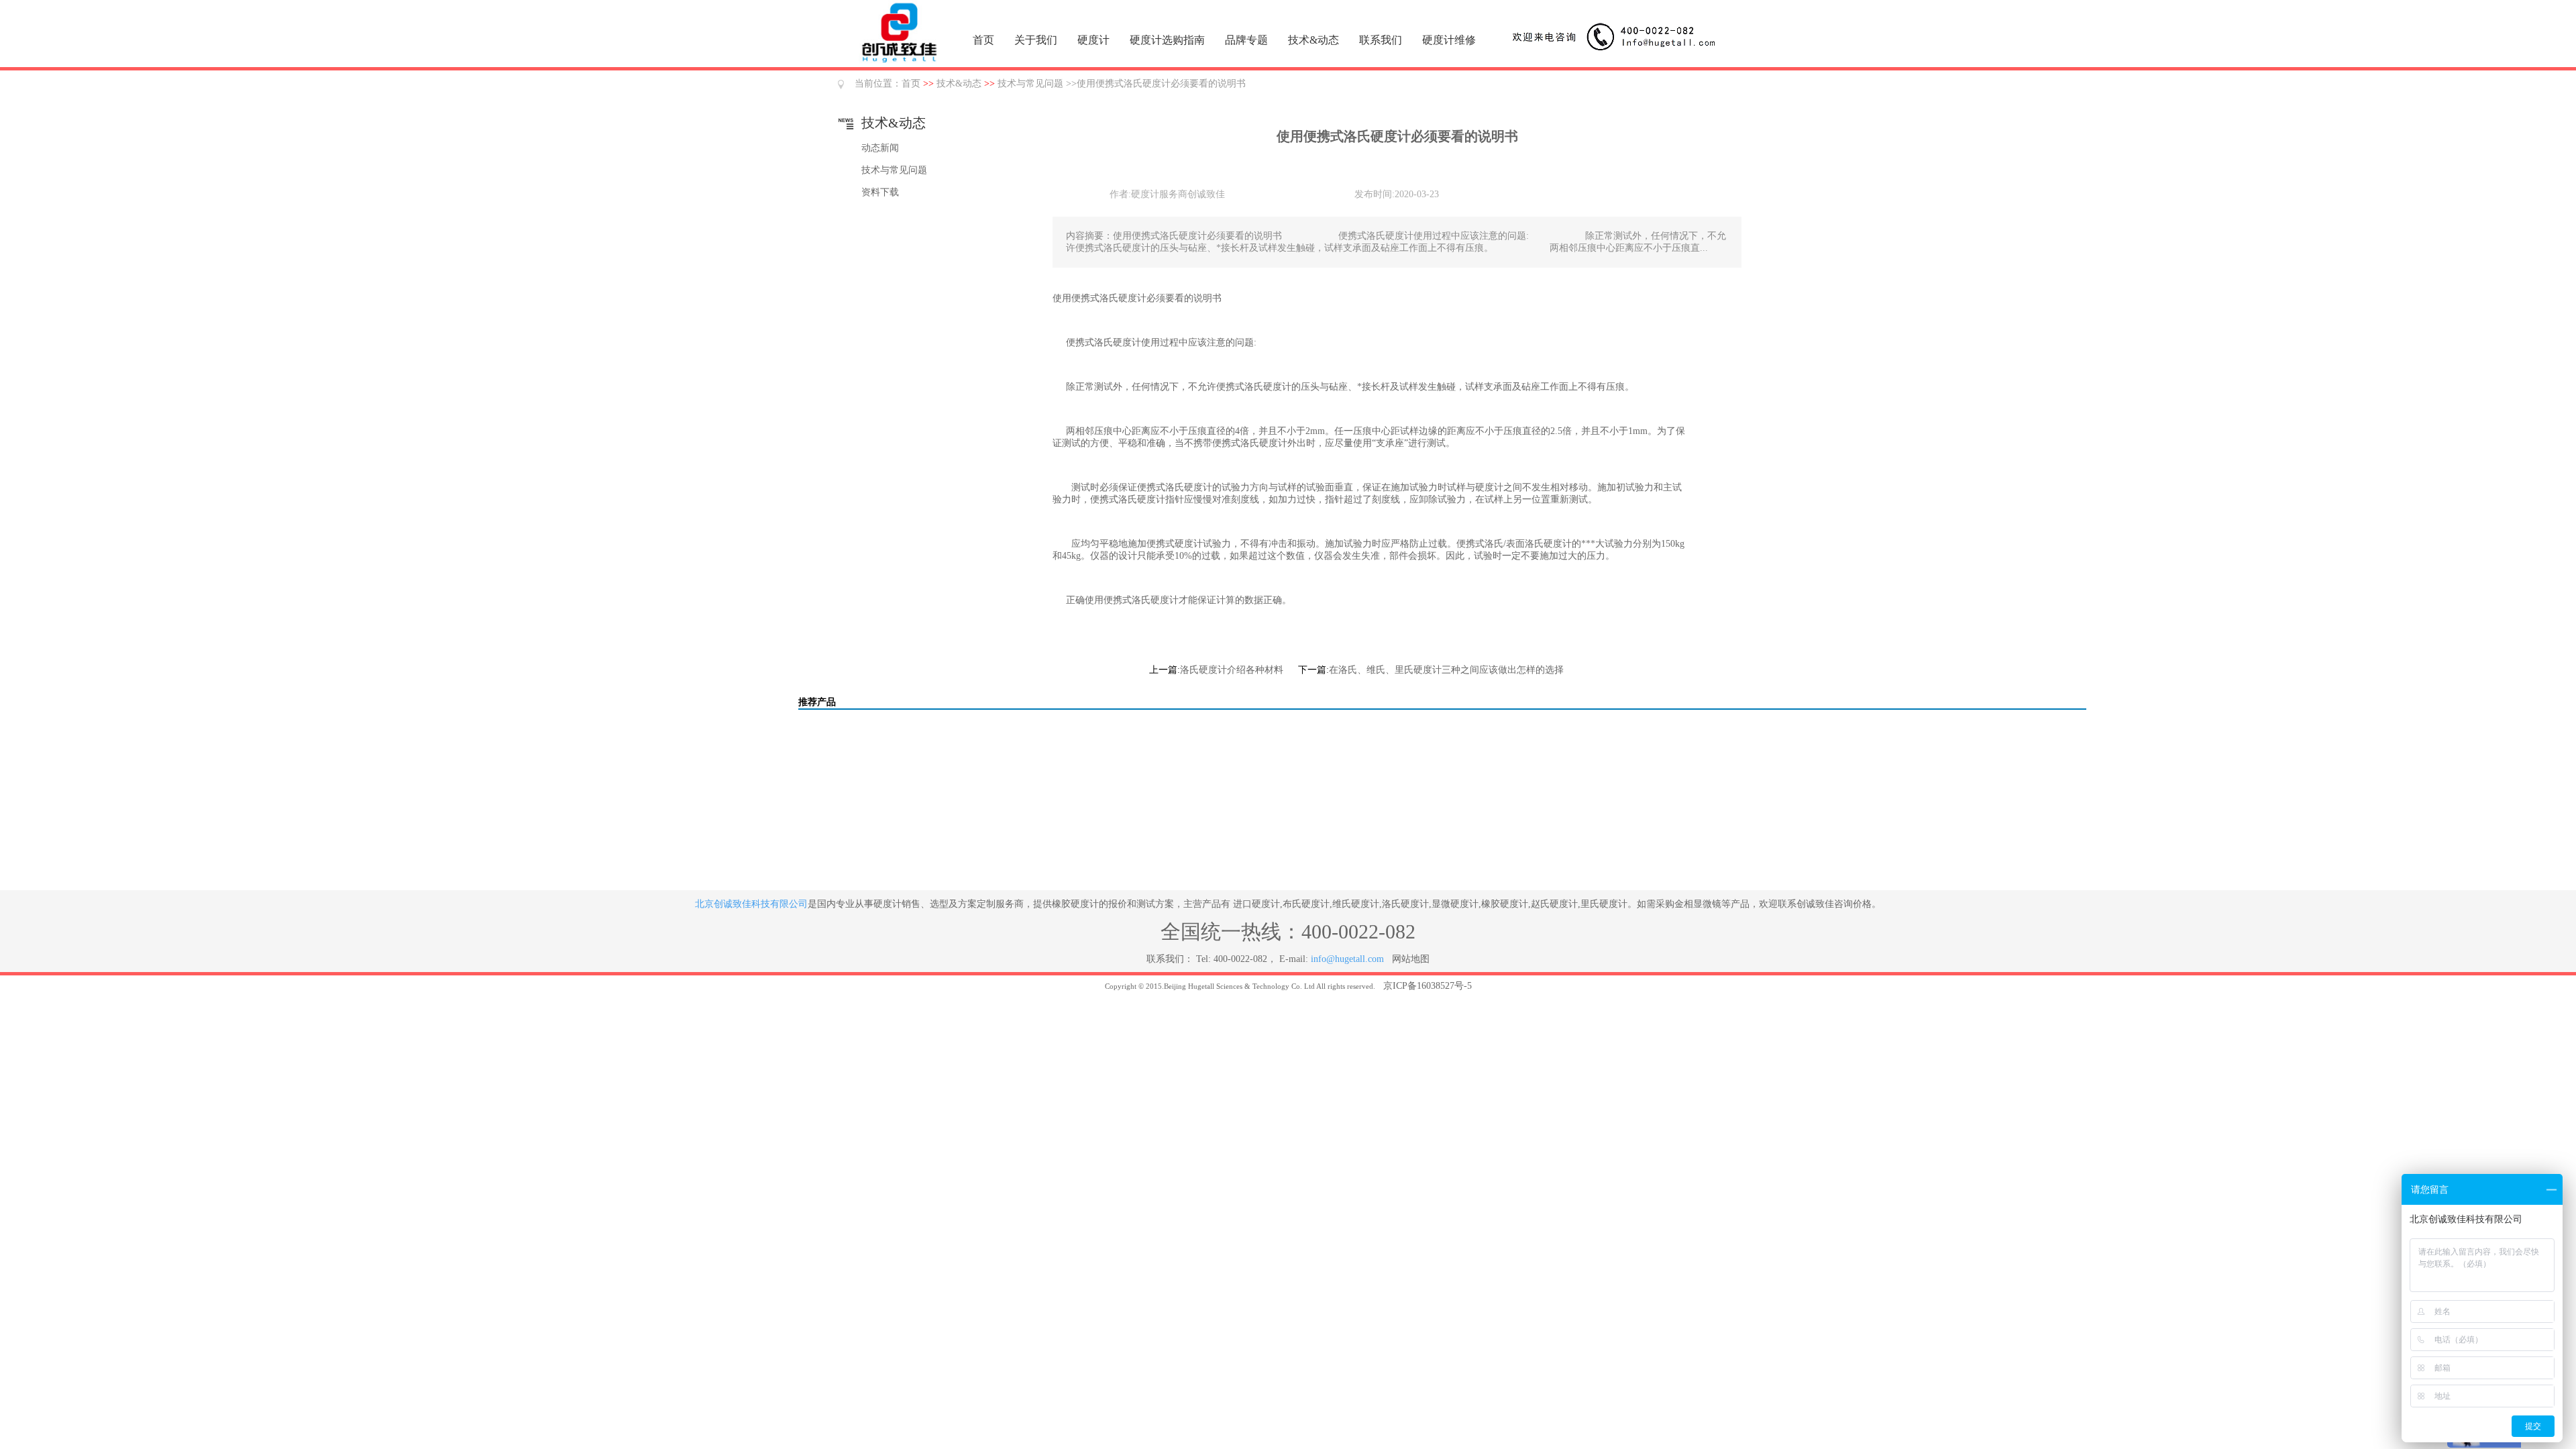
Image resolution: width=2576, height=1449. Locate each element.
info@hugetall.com (1347, 959)
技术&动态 (1313, 40)
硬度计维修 (1449, 40)
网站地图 (1411, 959)
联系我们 (1381, 40)
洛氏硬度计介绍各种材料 (1232, 670)
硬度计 (1093, 40)
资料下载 (880, 192)
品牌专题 (1246, 40)
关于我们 (1036, 40)
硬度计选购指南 (1167, 40)
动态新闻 (880, 148)
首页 (983, 40)
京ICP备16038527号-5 (1428, 986)
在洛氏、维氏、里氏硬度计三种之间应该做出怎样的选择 (1446, 670)
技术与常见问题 (1030, 84)
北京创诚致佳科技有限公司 (751, 904)
